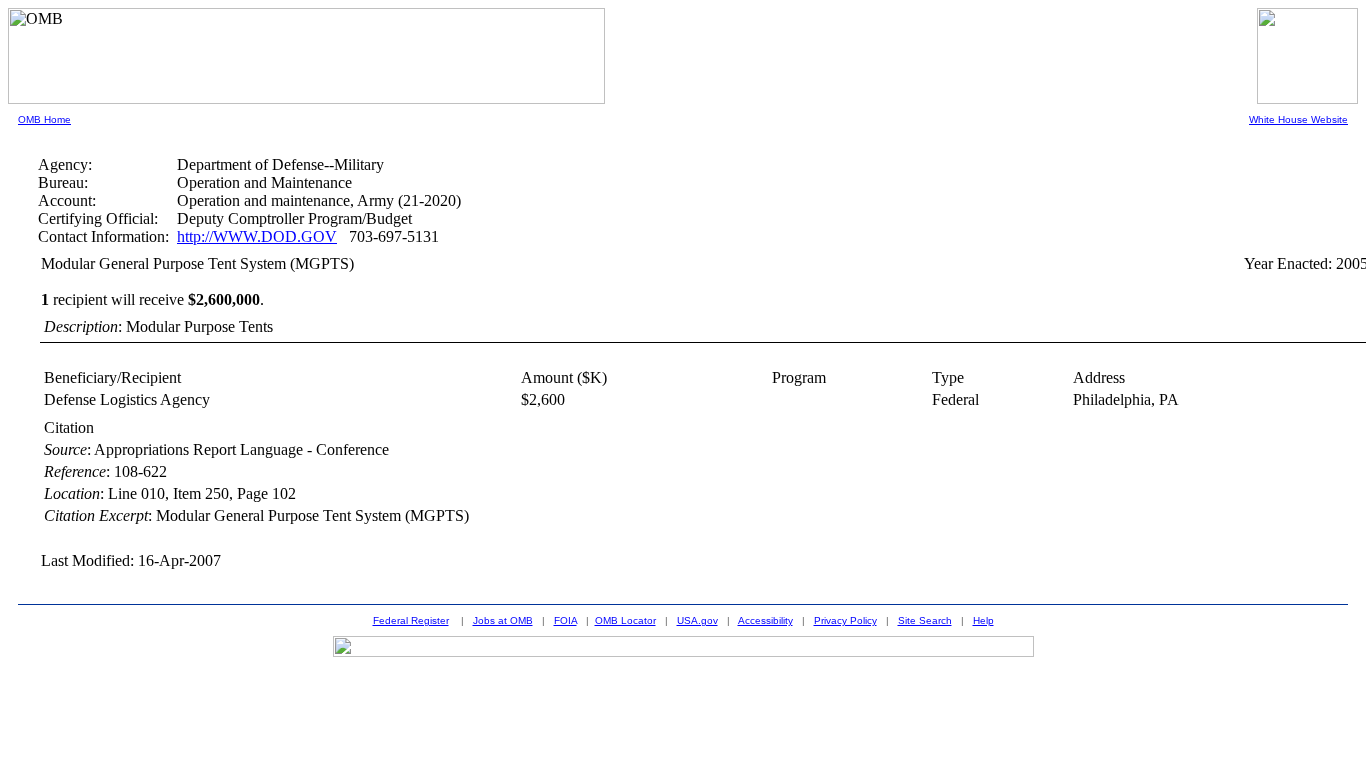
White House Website (1298, 119)
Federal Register (411, 620)
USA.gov (697, 620)
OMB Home (44, 119)
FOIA (565, 620)
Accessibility (765, 620)
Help (983, 620)
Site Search (925, 620)
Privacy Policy (845, 620)
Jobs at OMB (503, 620)
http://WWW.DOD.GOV (257, 236)
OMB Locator (625, 620)
